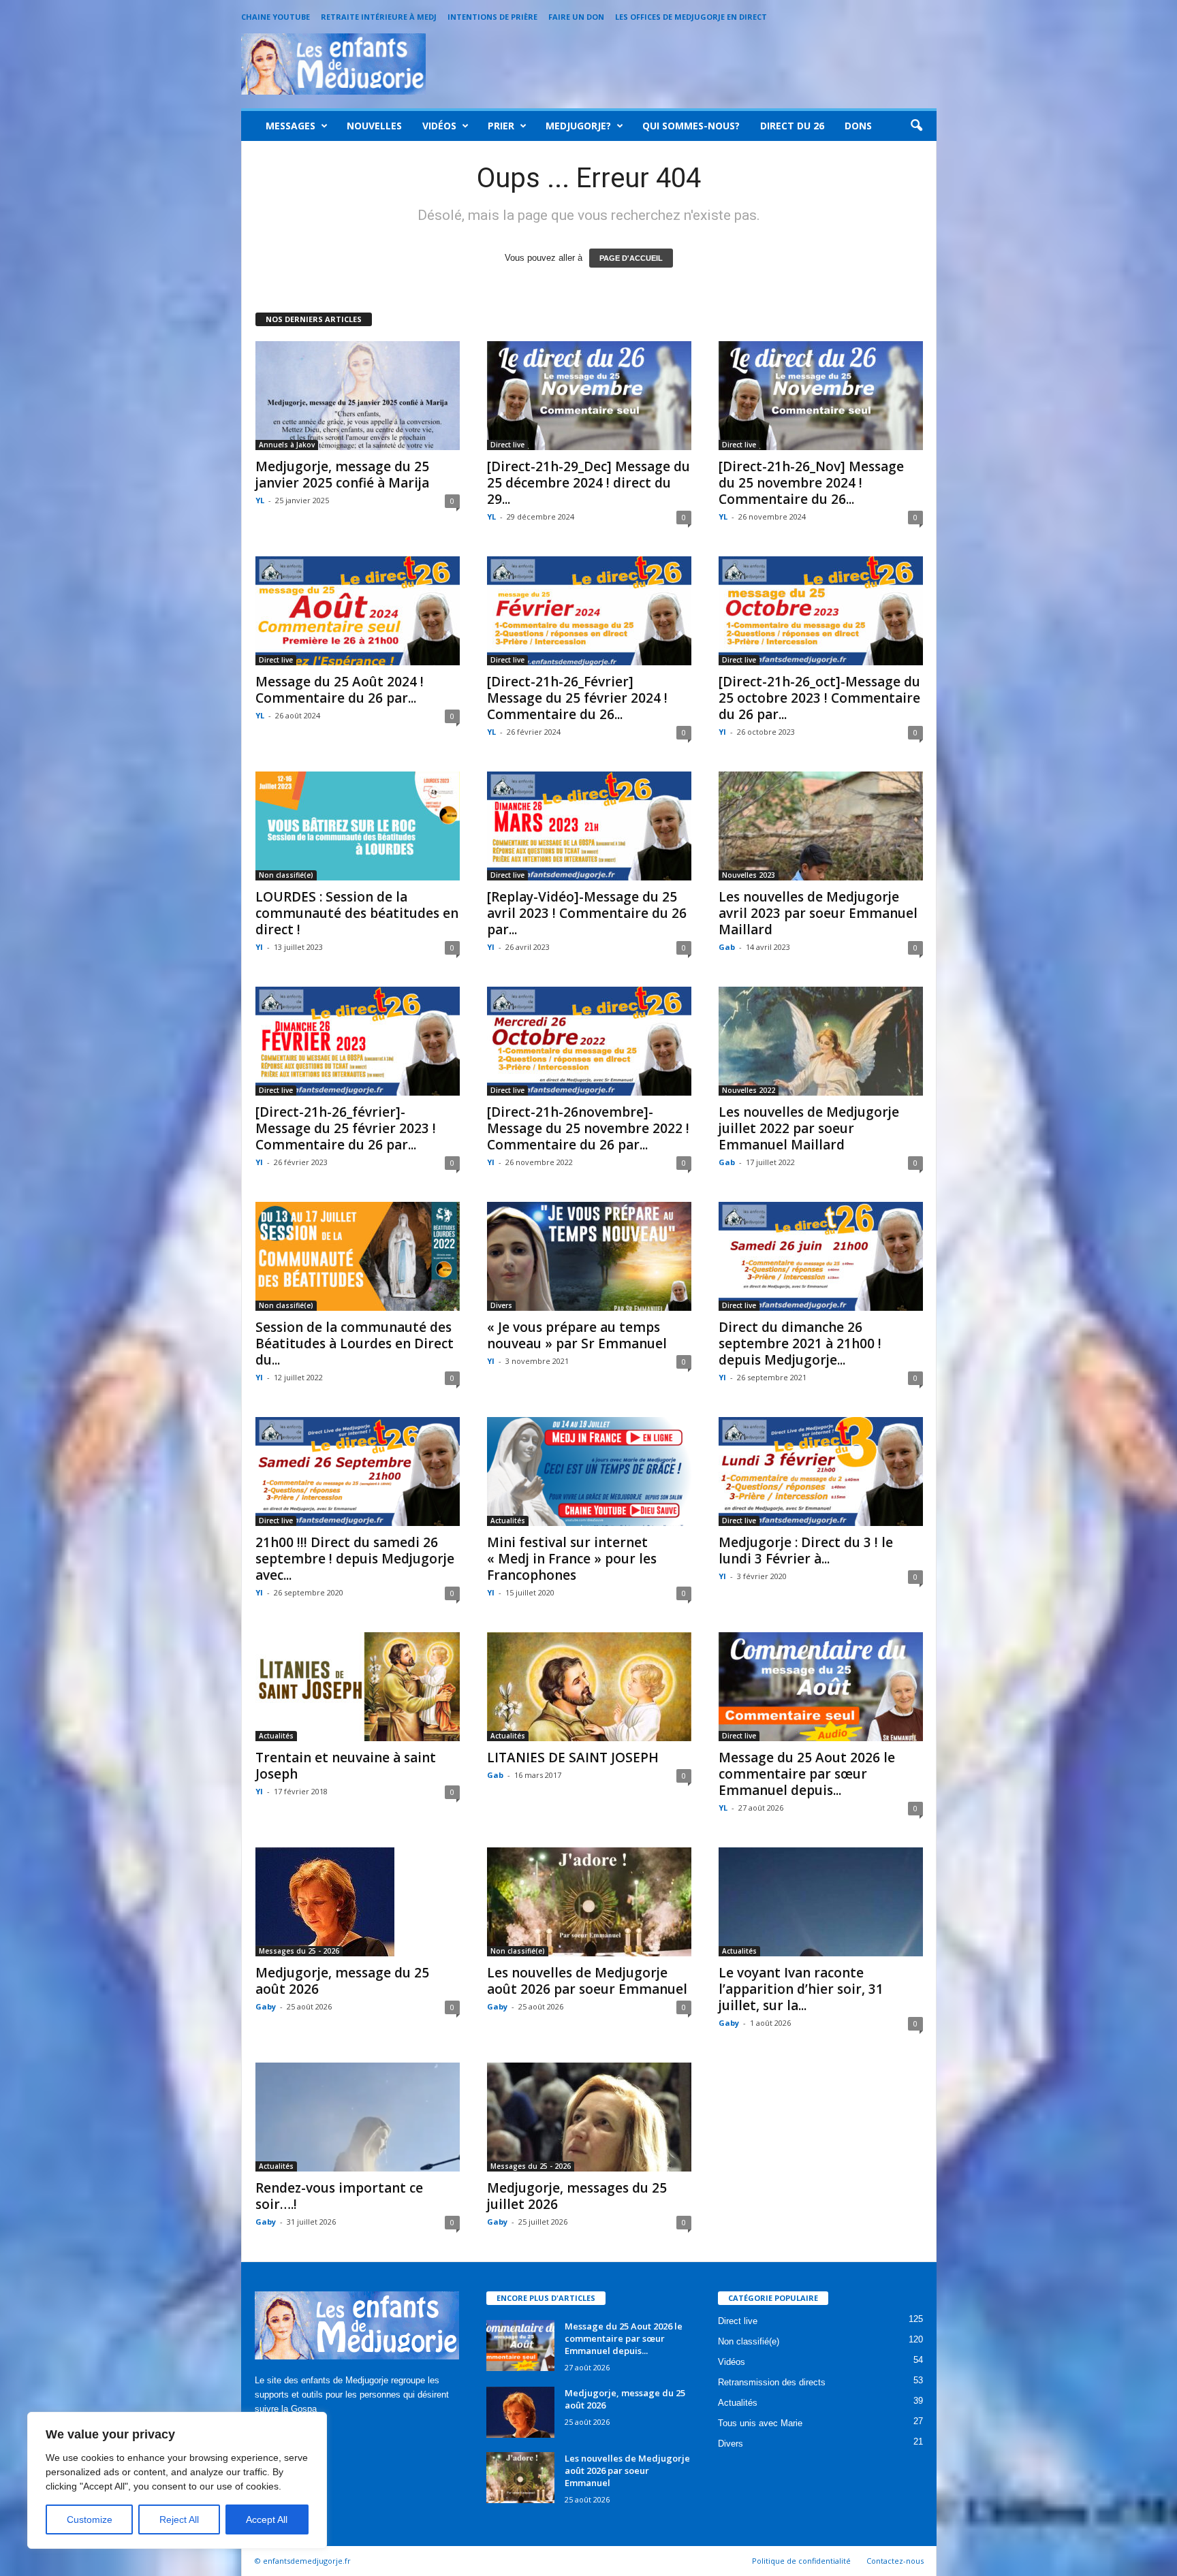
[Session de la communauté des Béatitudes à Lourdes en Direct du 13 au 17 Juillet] (358, 1256)
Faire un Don (576, 17)
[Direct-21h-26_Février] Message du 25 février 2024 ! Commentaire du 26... (577, 698)
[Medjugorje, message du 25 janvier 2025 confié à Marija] (358, 396)
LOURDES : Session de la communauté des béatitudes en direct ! (357, 913)
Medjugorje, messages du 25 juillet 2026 (577, 2196)
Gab (727, 947)
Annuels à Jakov (287, 445)
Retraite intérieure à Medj (379, 17)
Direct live (507, 445)
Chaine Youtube (276, 17)
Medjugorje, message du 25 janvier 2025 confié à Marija (342, 475)
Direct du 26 (792, 126)
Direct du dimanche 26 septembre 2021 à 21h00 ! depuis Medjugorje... (800, 1343)
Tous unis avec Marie (760, 2423)
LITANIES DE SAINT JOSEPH (573, 1758)
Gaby (266, 2006)
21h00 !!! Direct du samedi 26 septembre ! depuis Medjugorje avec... (355, 1559)
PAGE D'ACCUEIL (631, 258)
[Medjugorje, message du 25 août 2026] (358, 1902)
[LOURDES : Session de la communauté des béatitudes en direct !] (358, 826)
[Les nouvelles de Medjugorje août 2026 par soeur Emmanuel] (589, 1902)
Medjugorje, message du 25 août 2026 (342, 1981)
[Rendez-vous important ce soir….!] (358, 2117)
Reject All (179, 2519)
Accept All (267, 2519)
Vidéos (439, 126)
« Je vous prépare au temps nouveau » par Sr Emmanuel (577, 1335)
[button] (916, 126)
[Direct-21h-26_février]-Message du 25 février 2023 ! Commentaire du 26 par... (346, 1128)
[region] (177, 2480)
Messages (291, 126)
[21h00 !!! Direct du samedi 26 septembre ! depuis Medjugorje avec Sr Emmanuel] (358, 1472)
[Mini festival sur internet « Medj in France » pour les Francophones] (589, 1472)
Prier (501, 126)
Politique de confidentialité (801, 2561)
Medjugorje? (578, 126)
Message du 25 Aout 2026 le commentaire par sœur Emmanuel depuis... (807, 1774)
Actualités (508, 1521)
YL (260, 500)
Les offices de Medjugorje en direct (691, 17)
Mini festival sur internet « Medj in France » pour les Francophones (572, 1559)
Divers (501, 1305)
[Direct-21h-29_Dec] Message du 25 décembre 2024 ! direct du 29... (588, 483)
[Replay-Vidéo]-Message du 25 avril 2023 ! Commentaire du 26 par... (587, 913)
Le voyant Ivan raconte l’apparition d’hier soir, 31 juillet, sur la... (801, 1989)
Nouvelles (374, 126)
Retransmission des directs (772, 2382)
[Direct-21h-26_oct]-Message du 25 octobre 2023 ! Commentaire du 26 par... (819, 698)
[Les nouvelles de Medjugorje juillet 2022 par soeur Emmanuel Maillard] (821, 1041)
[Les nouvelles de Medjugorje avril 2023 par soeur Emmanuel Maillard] (821, 826)
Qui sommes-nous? (691, 126)
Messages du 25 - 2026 (299, 1951)
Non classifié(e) (286, 875)
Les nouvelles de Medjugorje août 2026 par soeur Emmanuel (587, 1981)
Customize (90, 2519)
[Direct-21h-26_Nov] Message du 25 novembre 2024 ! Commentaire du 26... (811, 483)
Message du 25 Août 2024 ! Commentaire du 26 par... (340, 690)
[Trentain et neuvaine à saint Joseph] (358, 1687)
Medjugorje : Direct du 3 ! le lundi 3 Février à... (806, 1551)
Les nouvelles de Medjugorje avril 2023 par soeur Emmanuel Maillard (818, 913)
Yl (722, 732)
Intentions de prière (492, 17)
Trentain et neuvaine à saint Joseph (346, 1766)
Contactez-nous (895, 2561)
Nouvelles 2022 (749, 1090)
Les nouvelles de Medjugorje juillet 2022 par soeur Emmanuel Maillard (809, 1128)
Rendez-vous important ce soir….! (339, 2196)
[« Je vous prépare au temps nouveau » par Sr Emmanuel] (589, 1256)
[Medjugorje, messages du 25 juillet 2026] (589, 2117)
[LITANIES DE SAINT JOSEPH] (589, 1687)
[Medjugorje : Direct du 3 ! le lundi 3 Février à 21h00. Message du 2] (821, 1472)
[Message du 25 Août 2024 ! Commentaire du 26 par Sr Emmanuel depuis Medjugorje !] (358, 611)
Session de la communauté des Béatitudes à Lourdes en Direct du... (355, 1343)
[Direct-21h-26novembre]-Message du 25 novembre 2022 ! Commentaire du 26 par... (588, 1128)
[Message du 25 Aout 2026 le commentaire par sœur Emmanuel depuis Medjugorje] (821, 1687)
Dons (858, 126)
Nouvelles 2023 (749, 875)
